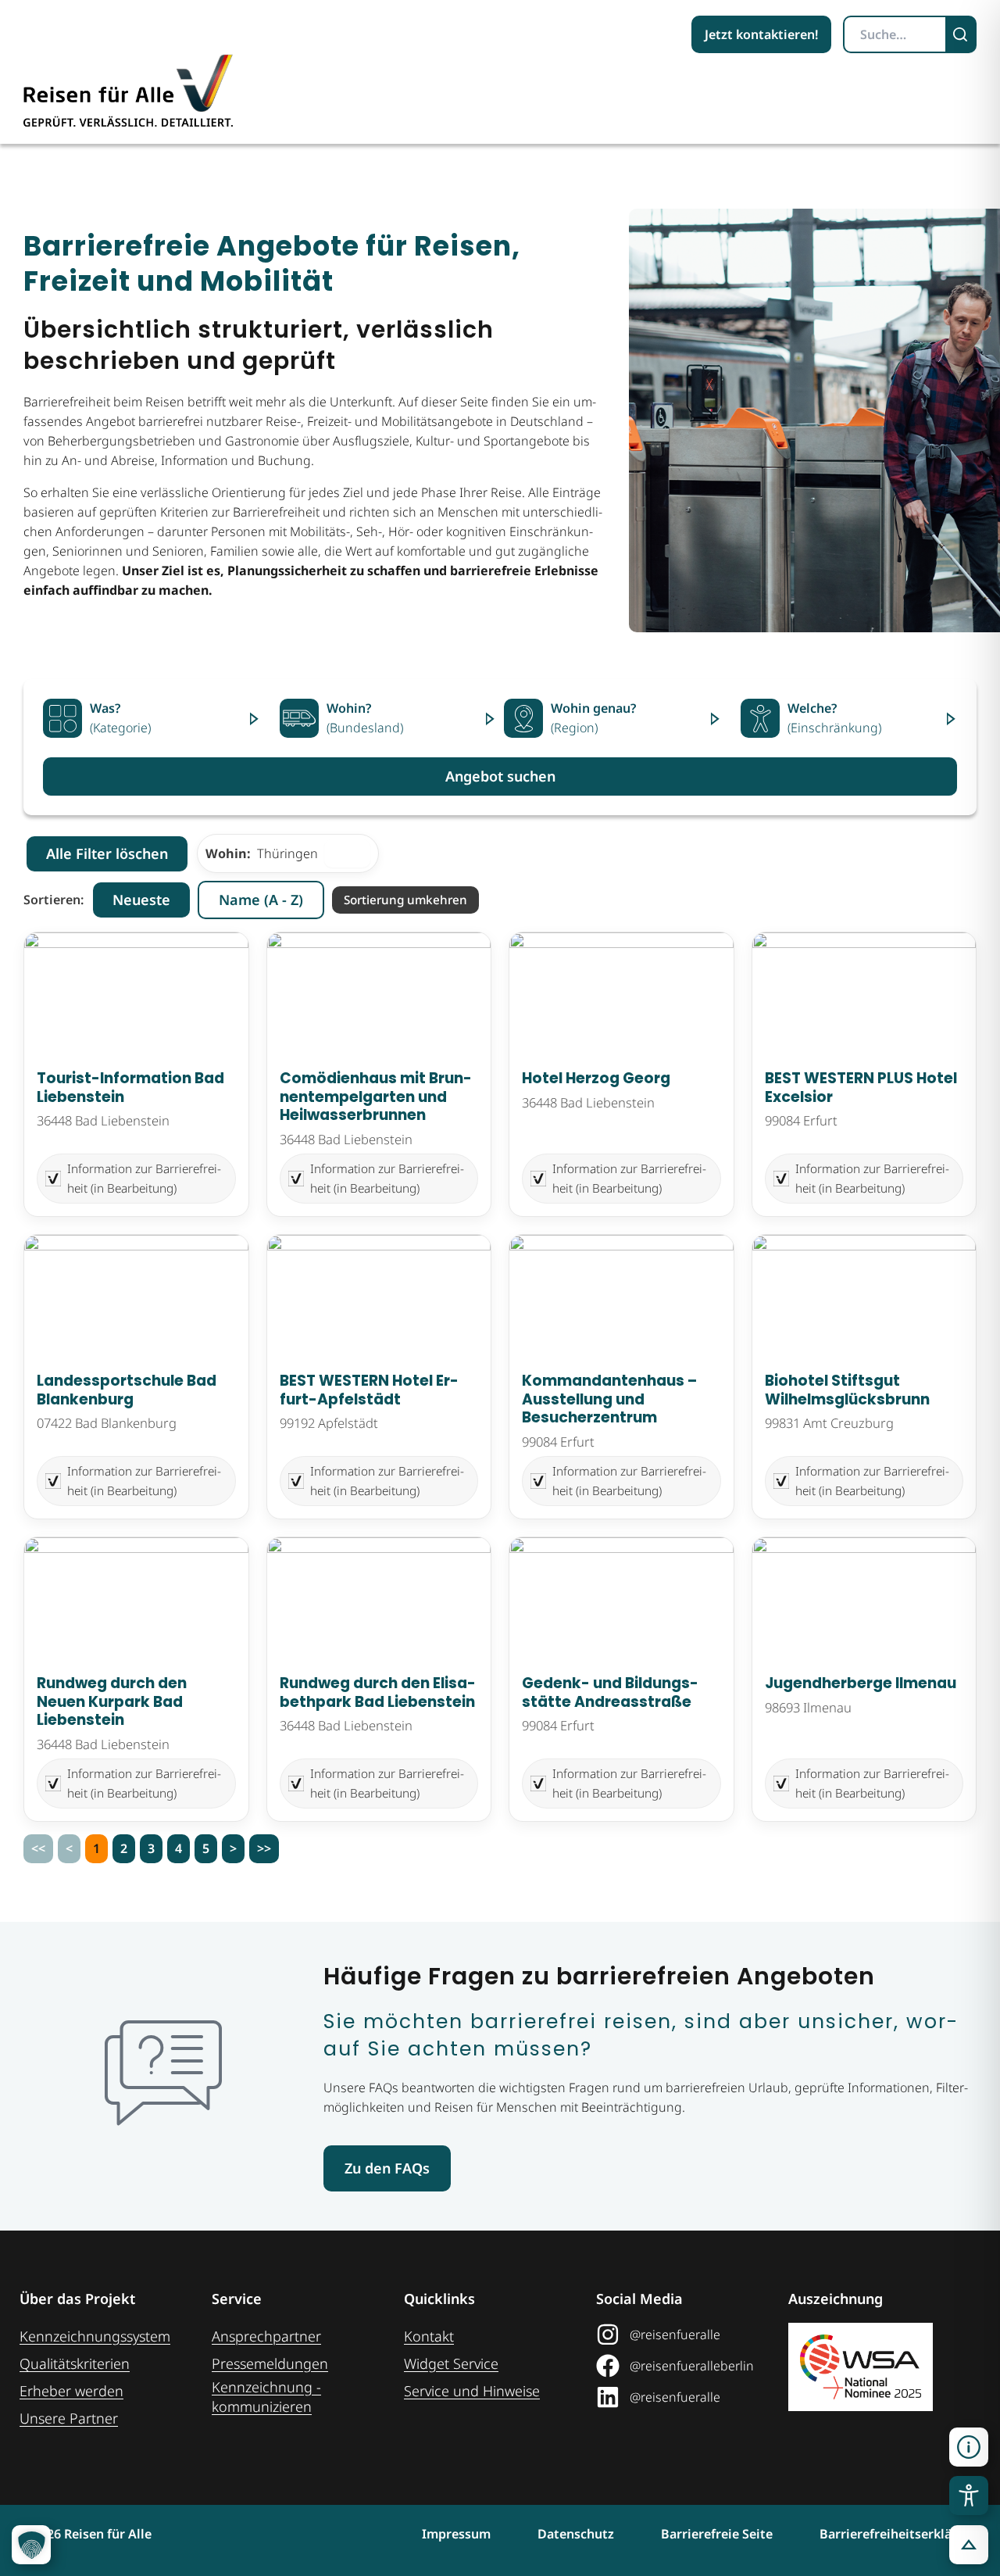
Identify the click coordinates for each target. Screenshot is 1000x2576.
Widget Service (451, 2363)
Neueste (141, 900)
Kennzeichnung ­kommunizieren (266, 2397)
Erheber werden (71, 2391)
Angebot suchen (500, 776)
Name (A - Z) (261, 900)
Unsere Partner (69, 2418)
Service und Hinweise (472, 2391)
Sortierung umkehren (405, 900)
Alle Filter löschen (107, 853)
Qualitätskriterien (75, 2363)
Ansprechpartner (266, 2336)
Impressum (456, 2534)
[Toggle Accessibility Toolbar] (969, 2495)
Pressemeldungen (270, 2363)
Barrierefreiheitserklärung (900, 2534)
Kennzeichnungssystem (95, 2336)
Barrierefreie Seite (717, 2534)
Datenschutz (576, 2534)
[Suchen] (962, 34)
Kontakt (429, 2336)
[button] (969, 2447)
